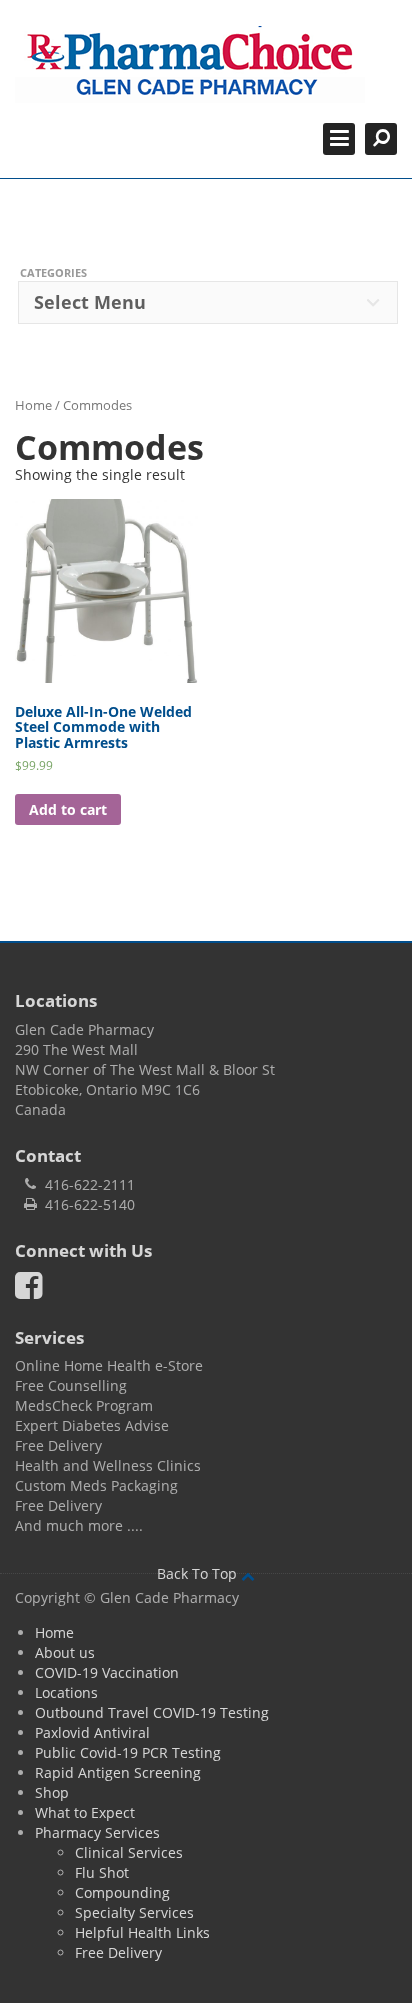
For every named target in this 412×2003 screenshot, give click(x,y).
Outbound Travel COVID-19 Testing (152, 1712)
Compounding (122, 1892)
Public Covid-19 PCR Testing (128, 1752)
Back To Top (199, 1573)
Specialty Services (134, 1912)
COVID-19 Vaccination (107, 1672)
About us (65, 1652)
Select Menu (90, 302)
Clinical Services (129, 1852)
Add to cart (68, 809)
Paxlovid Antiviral (92, 1732)
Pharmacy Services (97, 1832)
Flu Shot (102, 1872)
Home (33, 405)
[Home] (190, 64)
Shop (52, 1792)
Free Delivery (118, 1952)
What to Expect (85, 1812)
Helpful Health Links (142, 1932)
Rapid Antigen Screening (118, 1772)
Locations (66, 1692)
